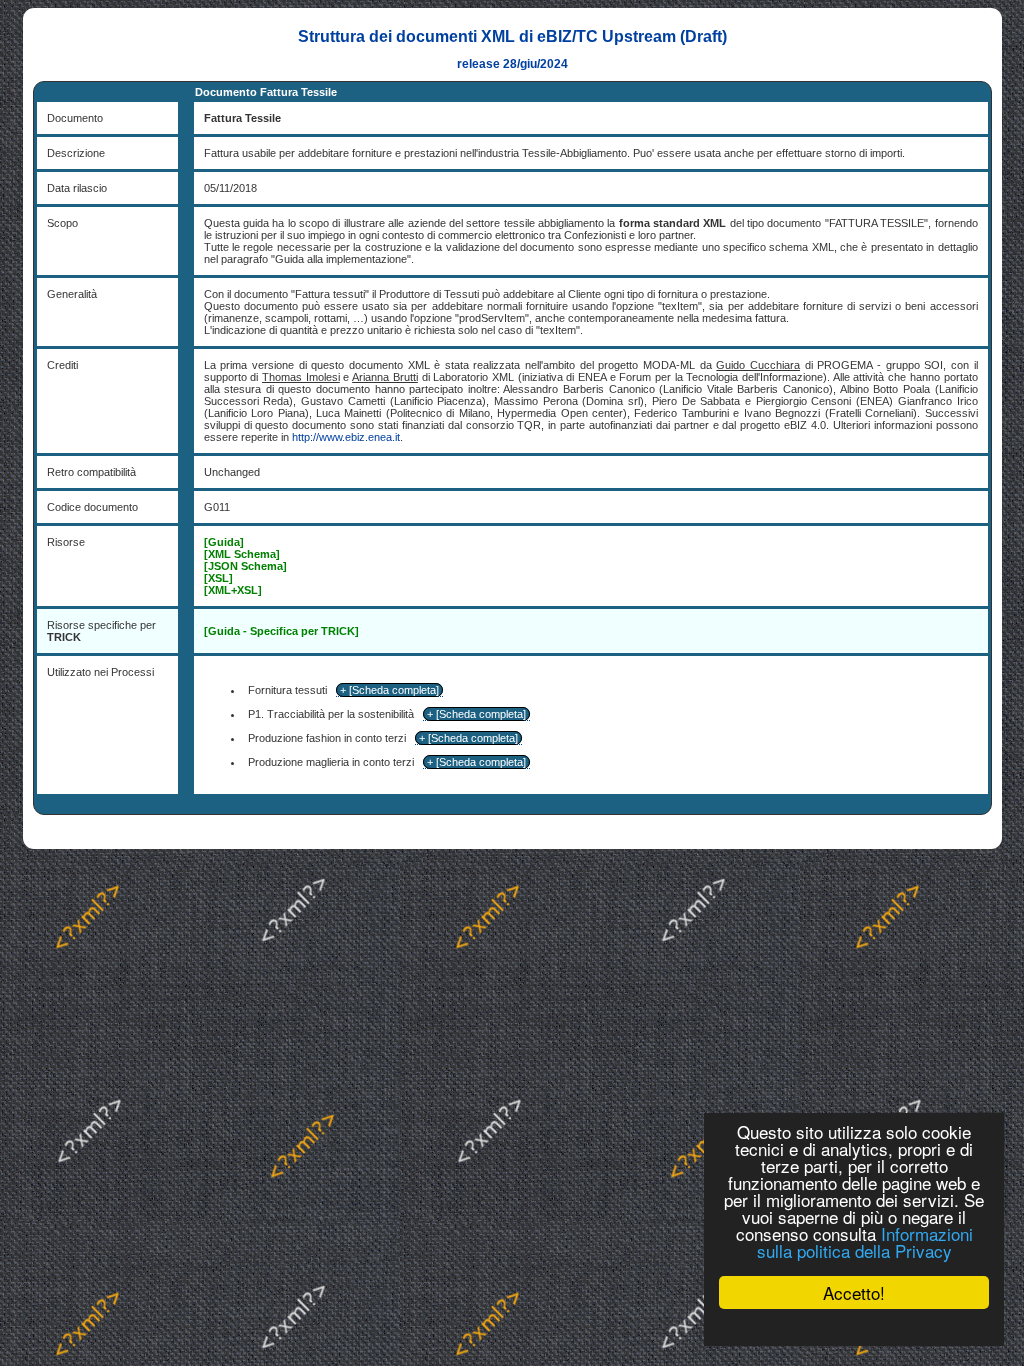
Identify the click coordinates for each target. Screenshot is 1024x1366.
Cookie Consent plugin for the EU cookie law (854, 1327)
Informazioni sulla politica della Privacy (865, 1242)
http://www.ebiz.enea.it (346, 437)
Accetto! (854, 1292)
